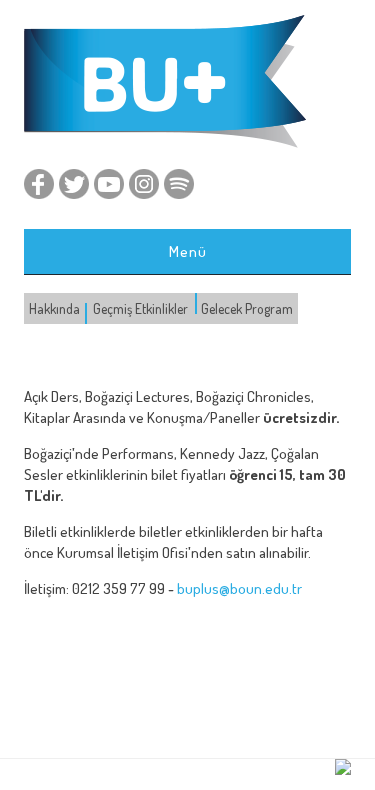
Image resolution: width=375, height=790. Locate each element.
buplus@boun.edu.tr (239, 588)
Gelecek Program (247, 308)
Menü (188, 251)
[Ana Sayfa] (165, 143)
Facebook (39, 184)
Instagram (144, 184)
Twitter (74, 184)
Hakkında (54, 308)
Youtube (109, 184)
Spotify (179, 184)
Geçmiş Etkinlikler (140, 308)
